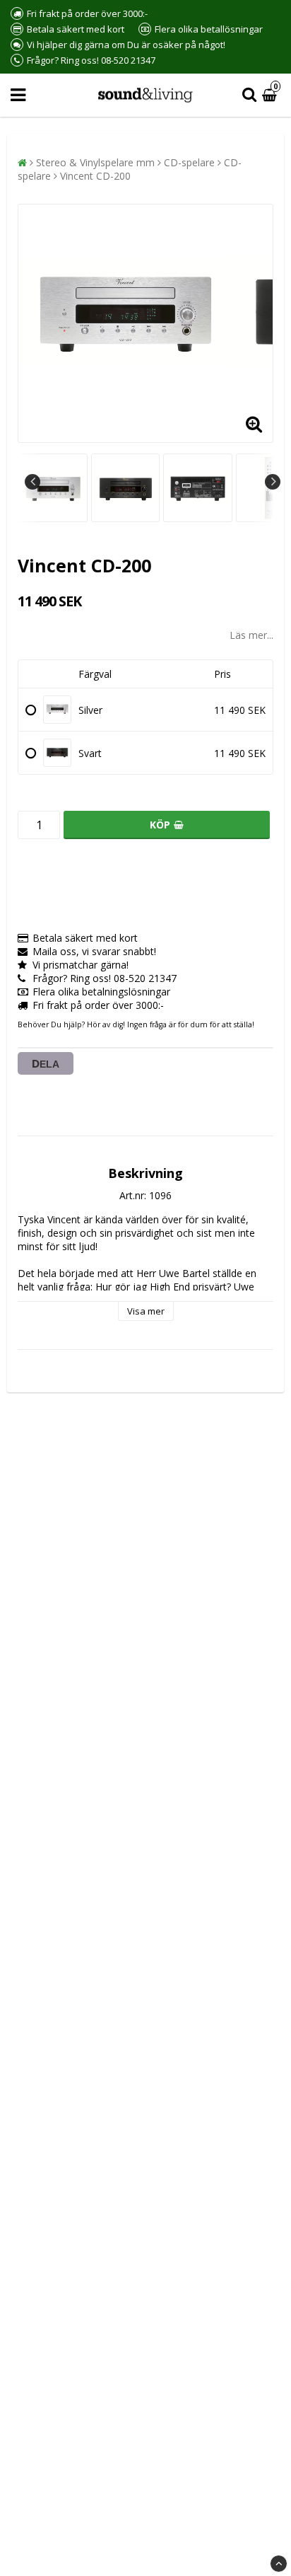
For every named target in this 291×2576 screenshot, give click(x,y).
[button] (271, 95)
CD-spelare (189, 162)
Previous (32, 482)
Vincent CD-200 (95, 176)
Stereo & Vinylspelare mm (95, 162)
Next (273, 482)
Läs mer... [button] (251, 635)
